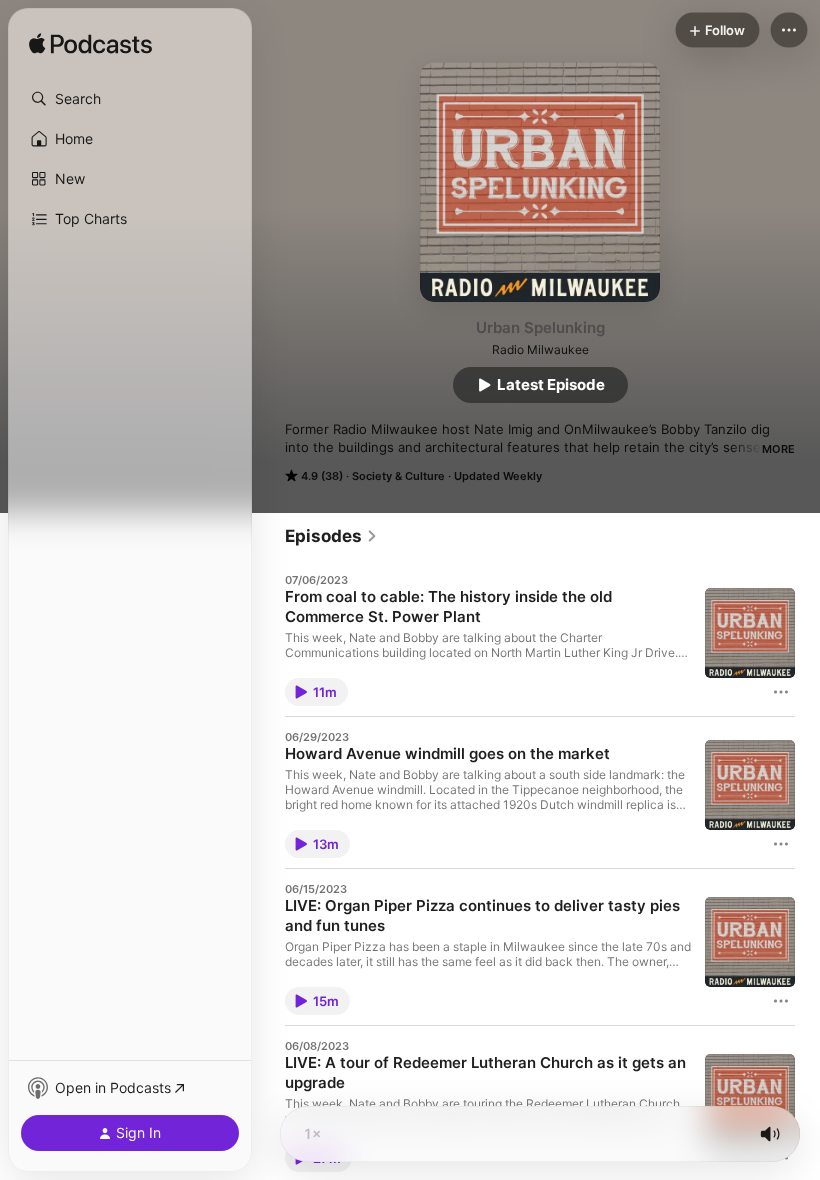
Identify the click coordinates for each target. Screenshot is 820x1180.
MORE (778, 449)
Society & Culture (398, 476)
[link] (331, 536)
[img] (90, 45)
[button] (130, 99)
